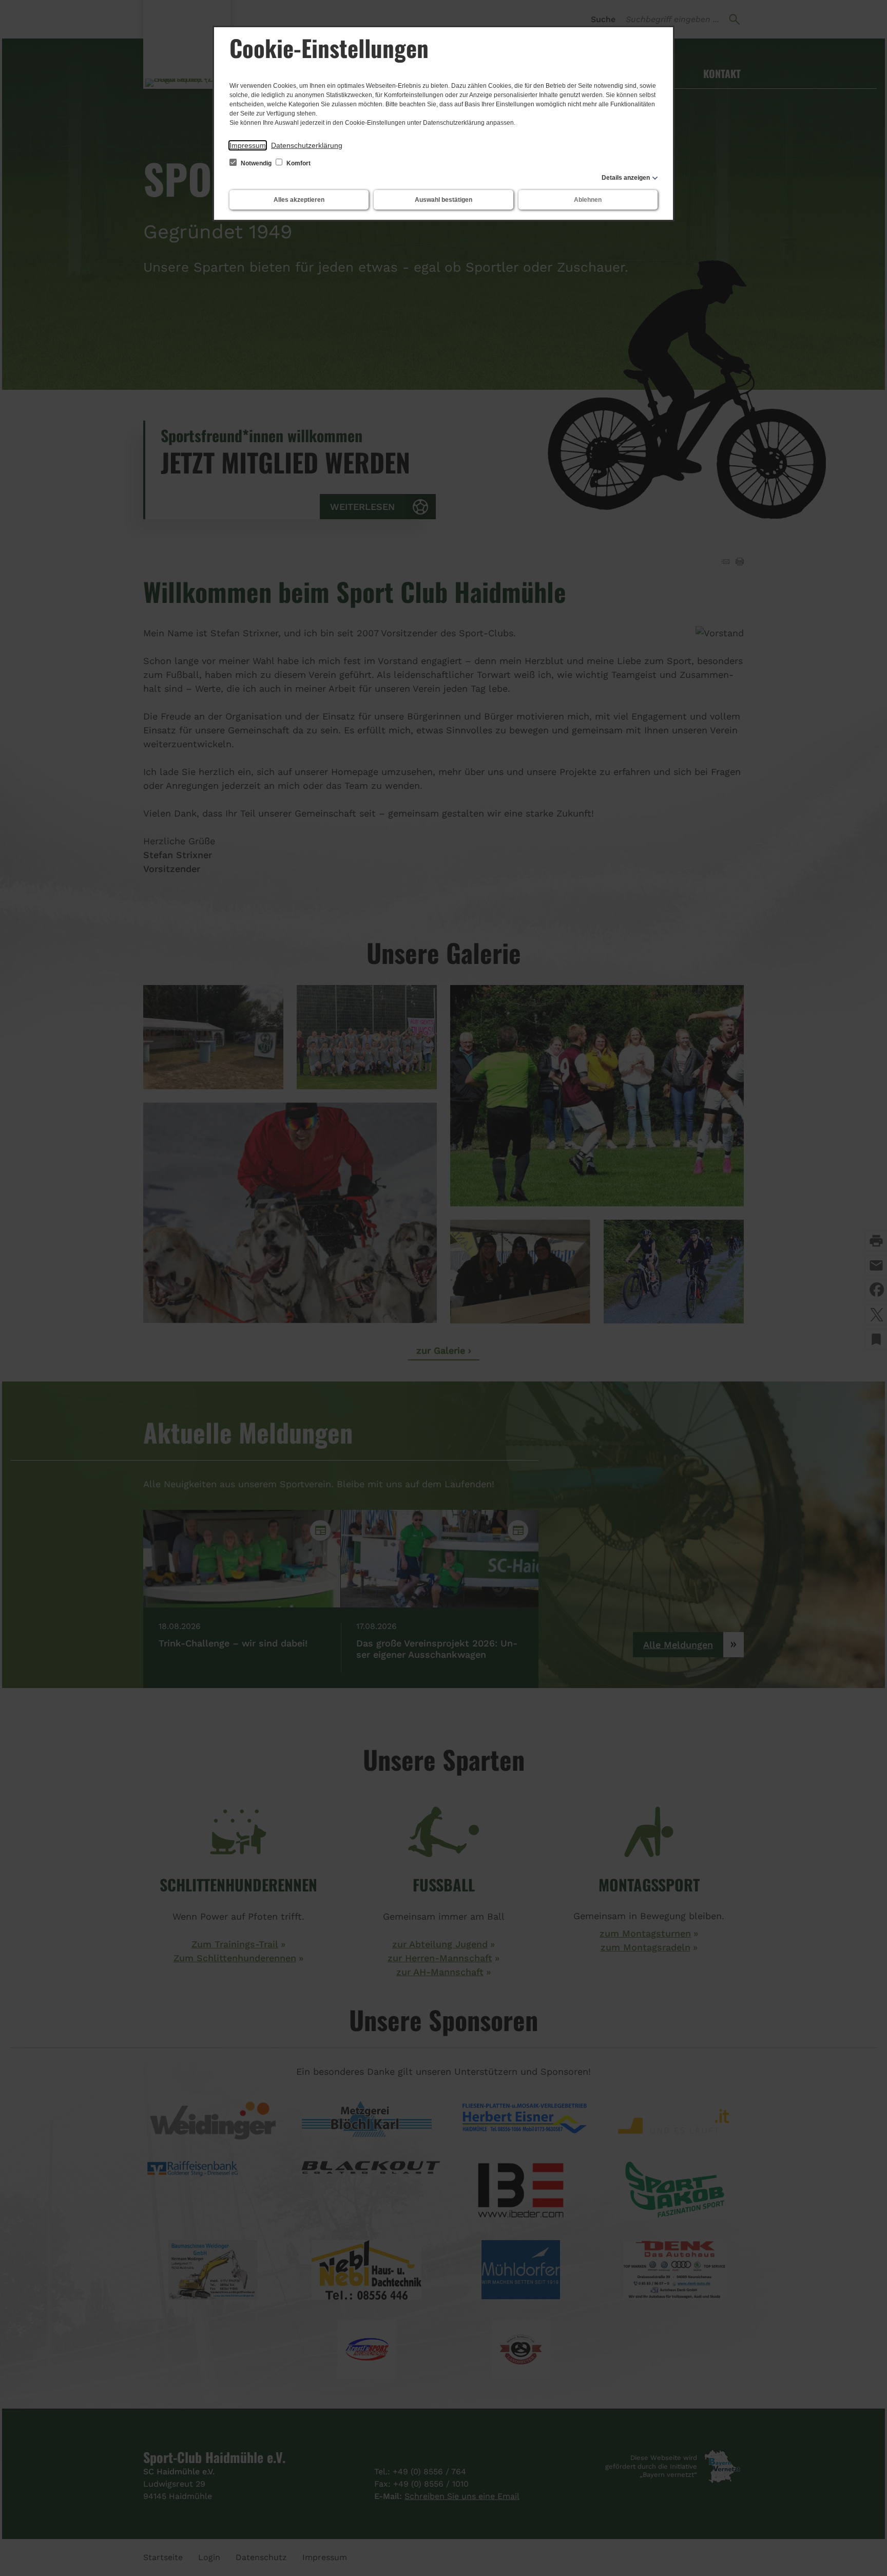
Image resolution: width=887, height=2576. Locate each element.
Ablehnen (588, 200)
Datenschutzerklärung (307, 145)
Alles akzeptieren (299, 200)
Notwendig (256, 163)
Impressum (248, 145)
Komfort (298, 163)
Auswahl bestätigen (444, 200)
